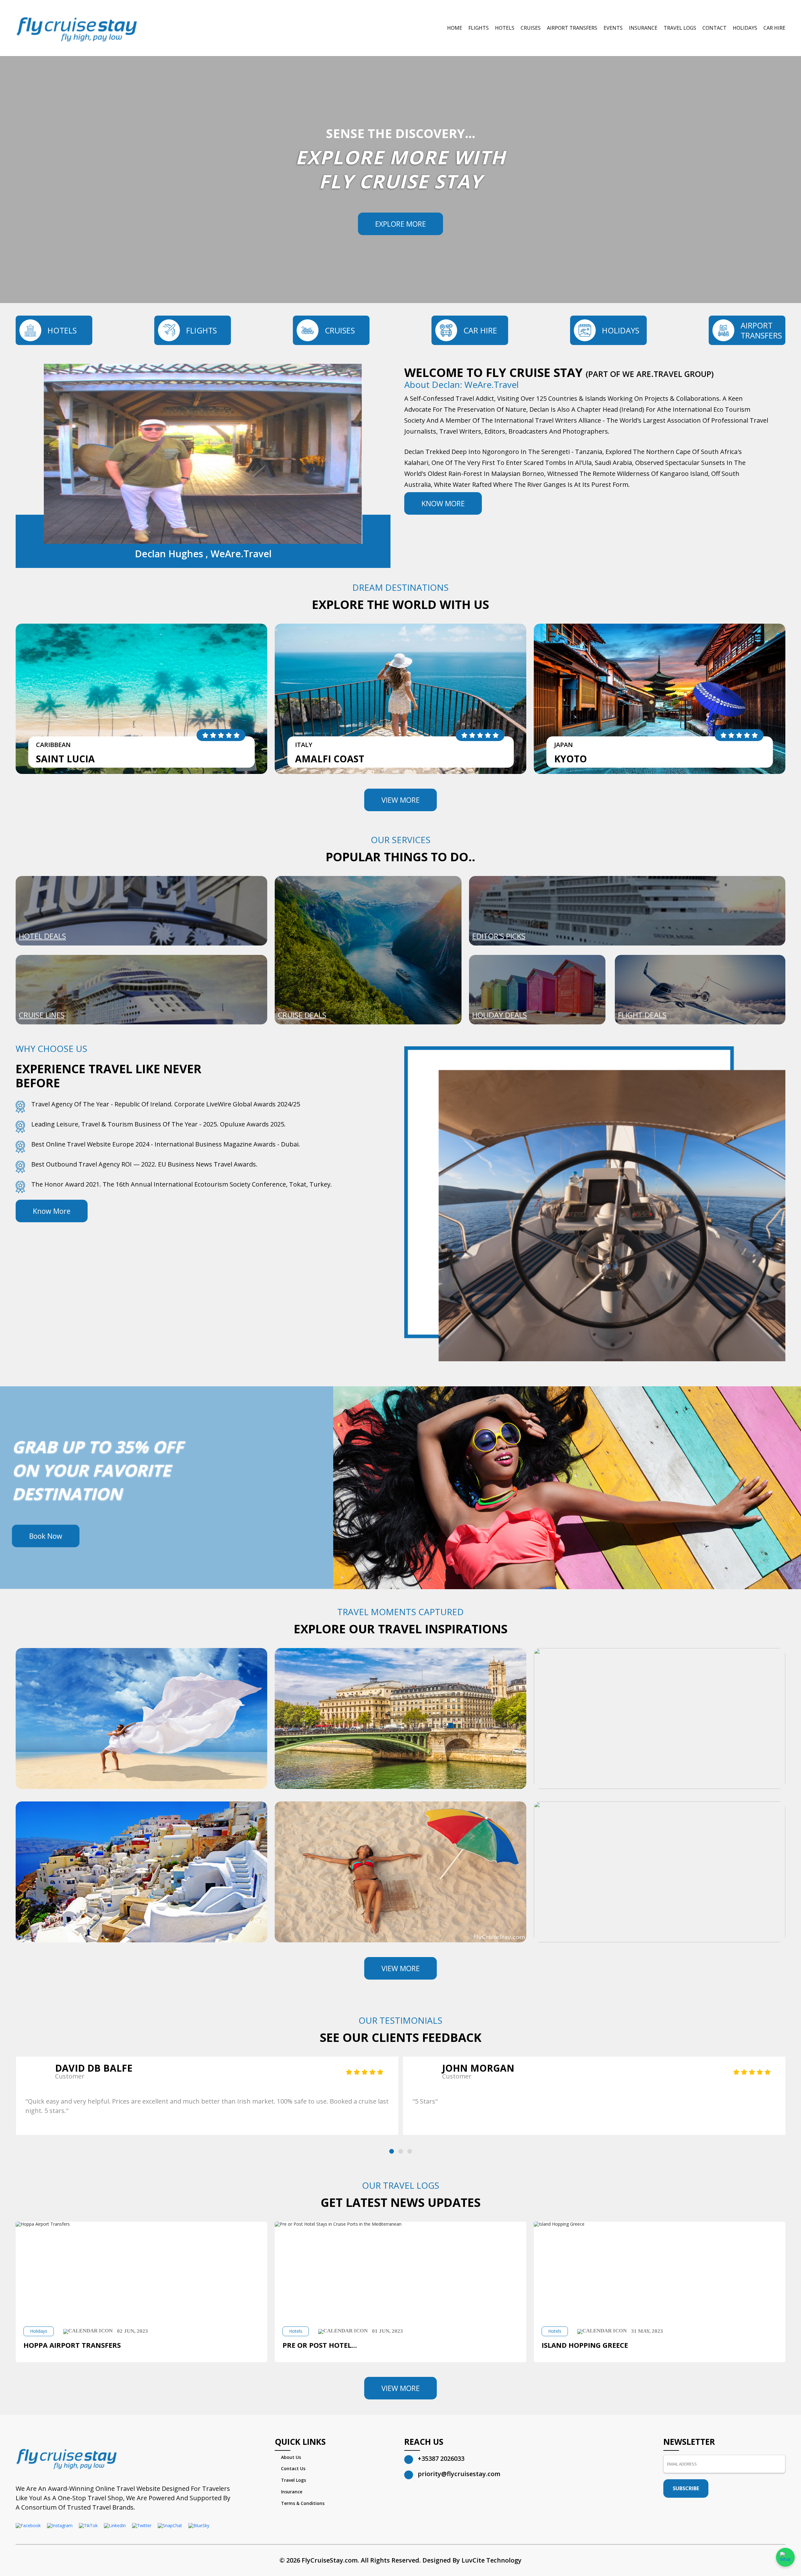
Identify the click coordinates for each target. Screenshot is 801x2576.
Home (455, 28)
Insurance (643, 28)
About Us (291, 2457)
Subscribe (686, 2488)
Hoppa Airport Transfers (72, 2345)
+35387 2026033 (441, 2458)
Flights (479, 28)
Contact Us (293, 2468)
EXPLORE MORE (400, 224)
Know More (443, 503)
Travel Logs (680, 28)
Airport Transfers (572, 28)
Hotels (505, 28)
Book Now (46, 1536)
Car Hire (774, 28)
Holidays (745, 28)
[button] (392, 2151)
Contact (714, 28)
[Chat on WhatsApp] (785, 2557)
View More (400, 800)
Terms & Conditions (303, 2503)
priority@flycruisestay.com (459, 2474)
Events (613, 28)
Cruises (531, 28)
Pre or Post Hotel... (320, 2345)
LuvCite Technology (492, 2560)
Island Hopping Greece (585, 2345)
